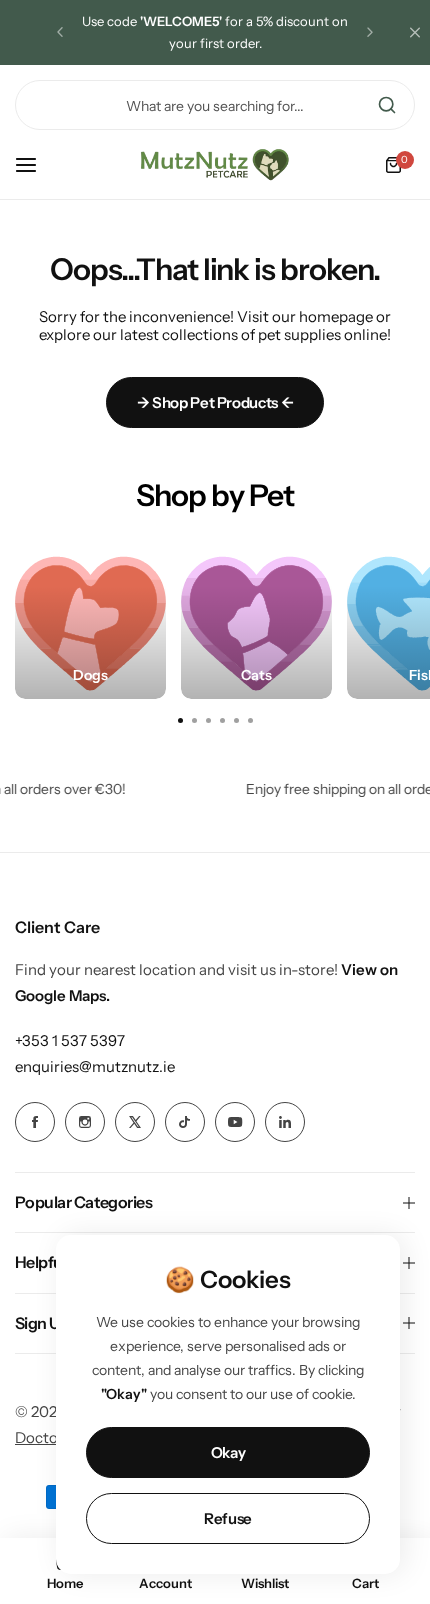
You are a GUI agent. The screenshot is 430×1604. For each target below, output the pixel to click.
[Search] (387, 105)
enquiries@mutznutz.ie (95, 1066)
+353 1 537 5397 (70, 1040)
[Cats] (256, 623)
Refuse (228, 1518)
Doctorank (52, 1437)
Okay (228, 1452)
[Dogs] (90, 623)
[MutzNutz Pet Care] (215, 165)
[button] (60, 32)
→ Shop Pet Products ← (215, 402)
